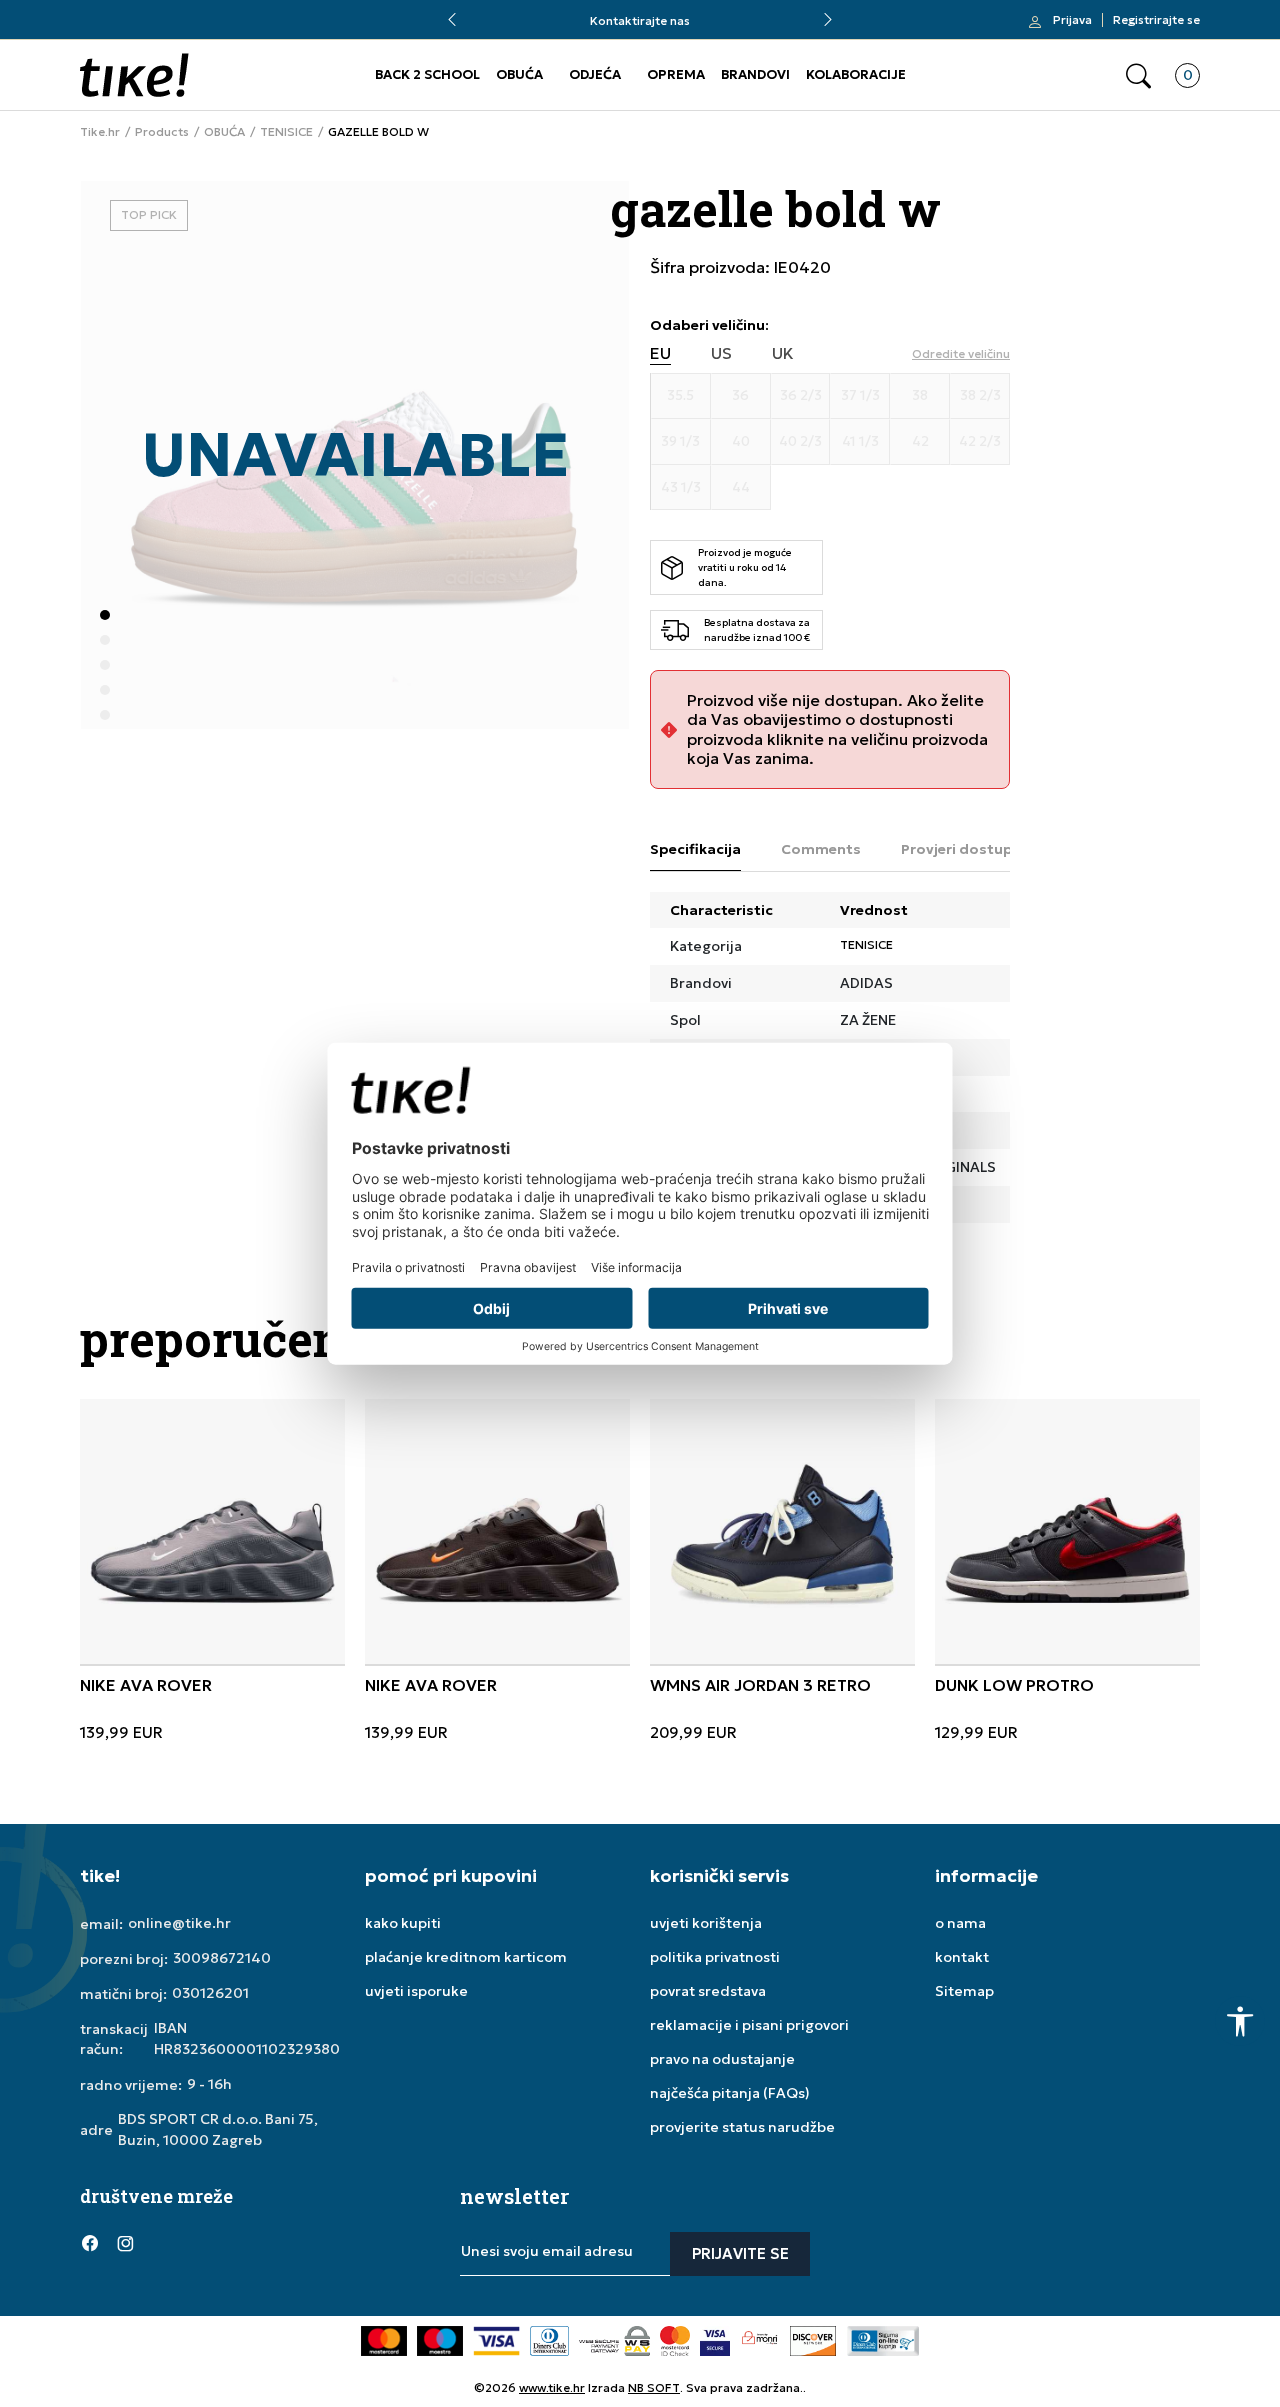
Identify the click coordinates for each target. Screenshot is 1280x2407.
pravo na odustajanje (722, 2059)
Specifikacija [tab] (695, 849)
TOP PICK (149, 214)
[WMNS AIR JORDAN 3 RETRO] (782, 1531)
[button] (1138, 75)
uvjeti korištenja (706, 1923)
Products (162, 132)
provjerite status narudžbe (742, 2127)
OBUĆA (519, 74)
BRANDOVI (755, 74)
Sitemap (964, 1991)
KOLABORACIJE (856, 74)
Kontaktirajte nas (640, 20)
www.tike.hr (552, 2387)
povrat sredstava (708, 1991)
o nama (960, 1923)
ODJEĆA (595, 74)
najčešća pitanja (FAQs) (730, 2093)
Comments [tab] (821, 849)
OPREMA (676, 74)
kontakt (962, 1957)
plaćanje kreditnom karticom (466, 1957)
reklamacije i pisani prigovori (749, 2025)
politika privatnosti (715, 1957)
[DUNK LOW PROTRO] (1067, 1531)
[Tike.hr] (134, 75)
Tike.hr (100, 132)
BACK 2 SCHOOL (427, 74)
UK (783, 353)
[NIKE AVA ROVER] (212, 1531)
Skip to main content (161, 29)
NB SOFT (654, 2387)
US (721, 353)
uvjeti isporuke (416, 1991)
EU (660, 353)
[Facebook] (90, 2242)
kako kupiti (403, 1923)
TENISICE (286, 132)
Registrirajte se (1156, 20)
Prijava (1072, 20)
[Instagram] (125, 2242)
